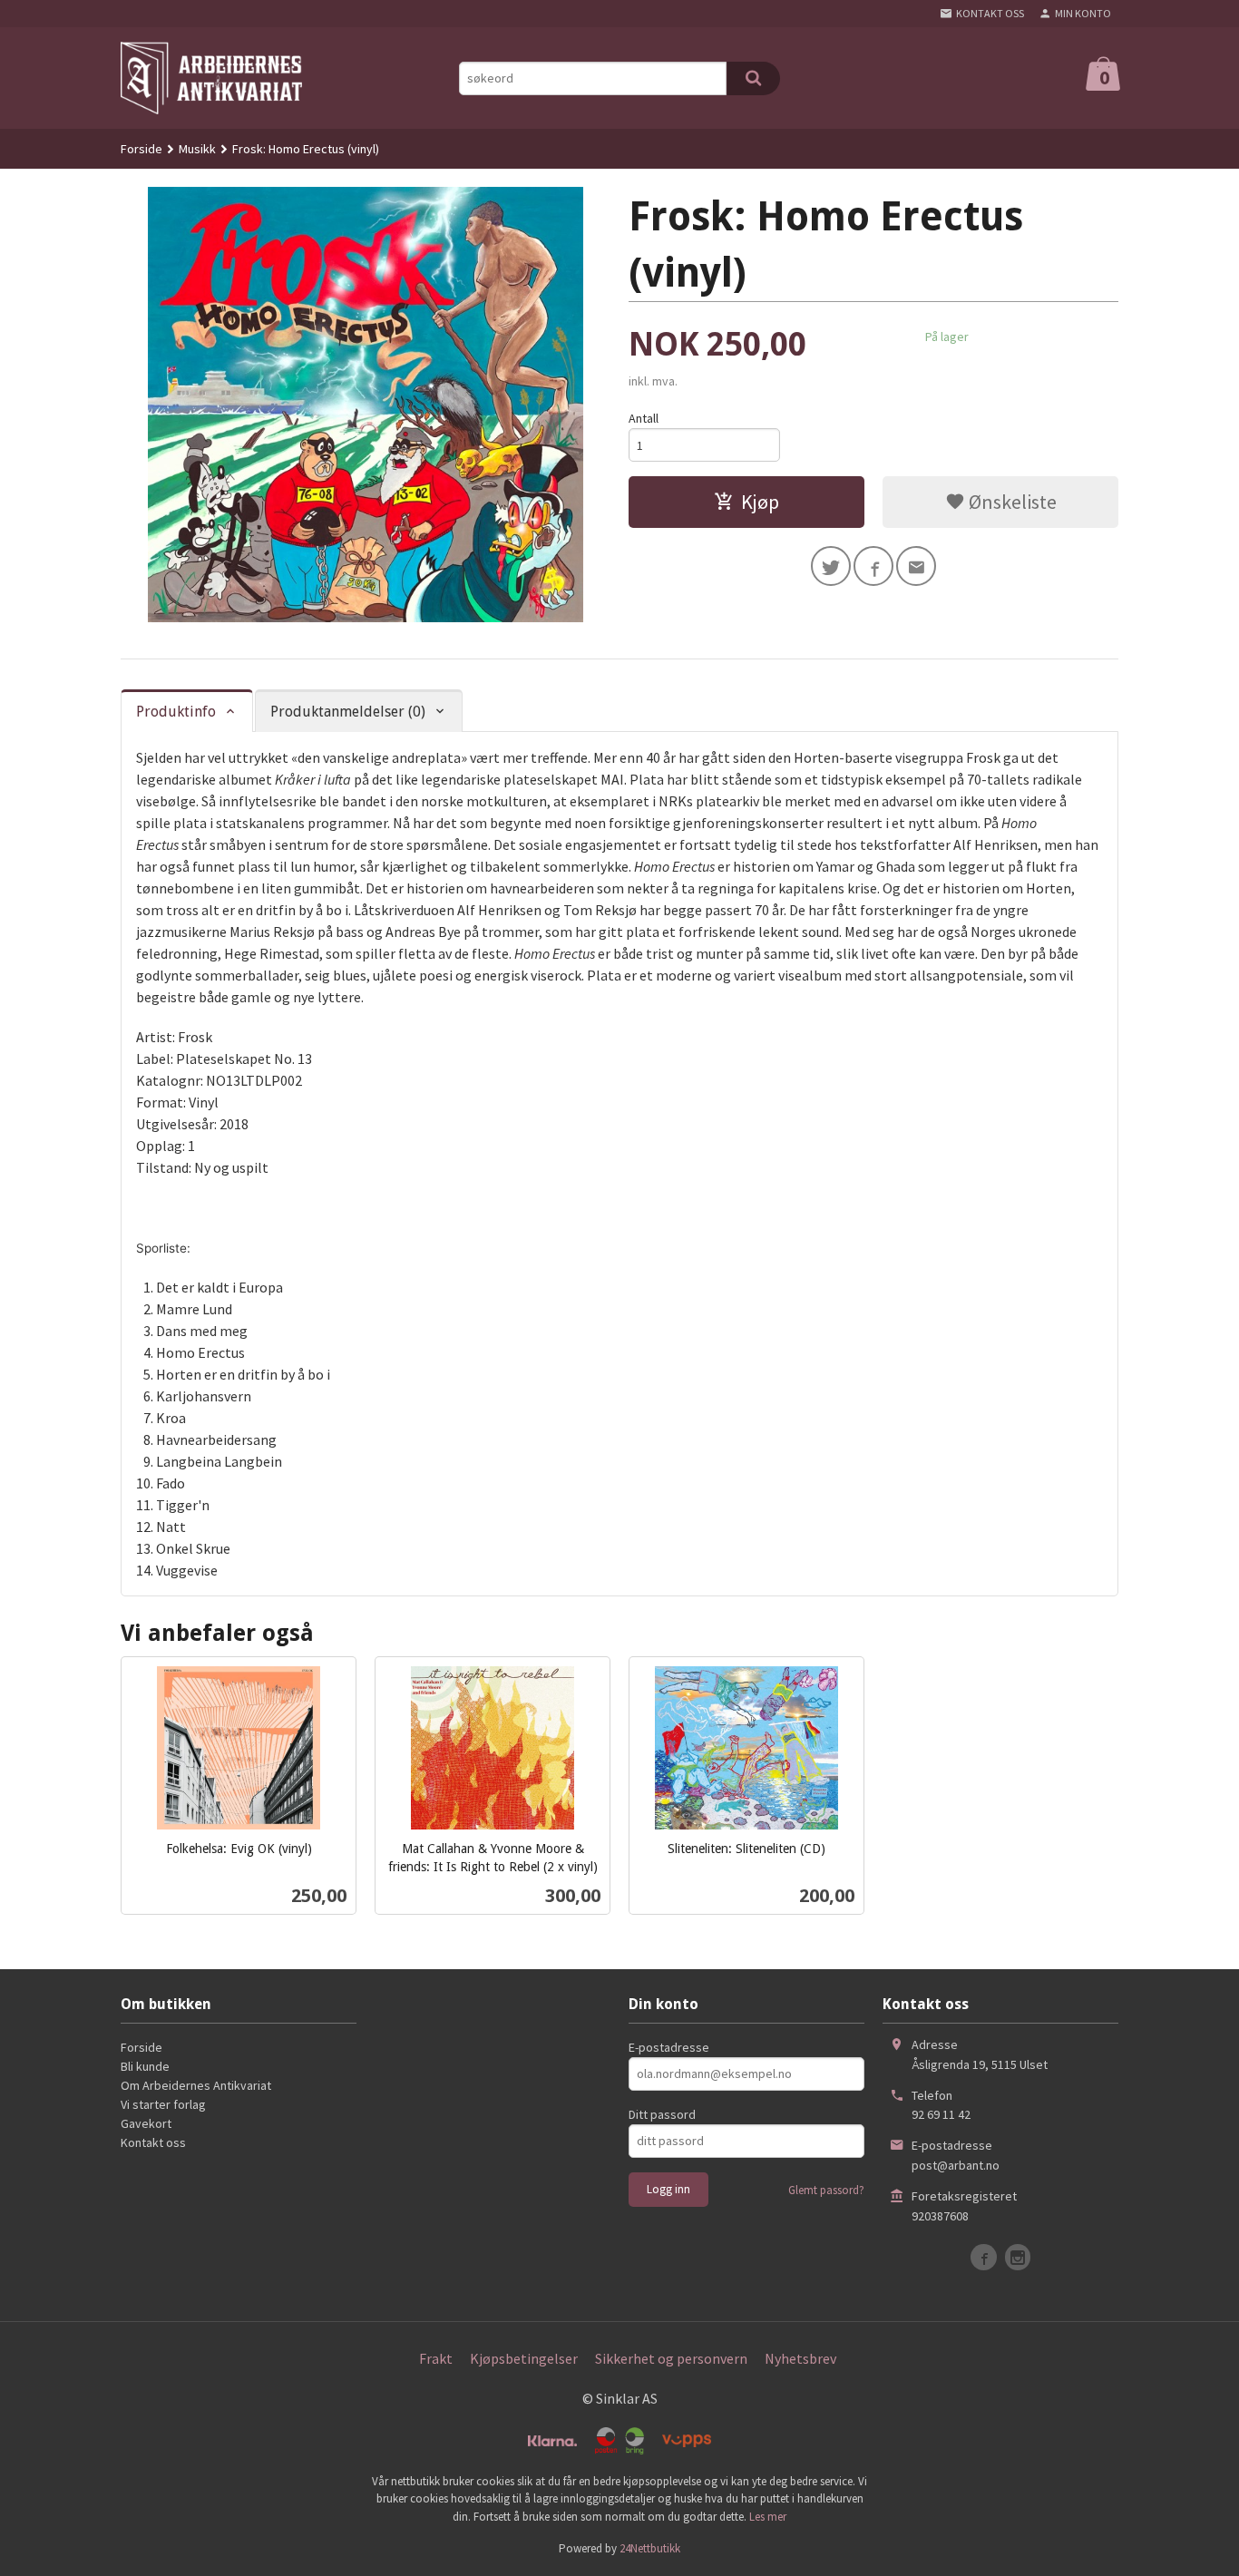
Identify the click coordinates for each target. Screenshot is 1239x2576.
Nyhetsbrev (800, 2358)
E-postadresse (669, 2047)
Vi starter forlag (163, 2104)
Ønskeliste (1011, 502)
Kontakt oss (153, 2142)
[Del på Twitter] (831, 566)
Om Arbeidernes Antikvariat (196, 2085)
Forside (141, 149)
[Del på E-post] (916, 566)
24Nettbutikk (650, 2548)
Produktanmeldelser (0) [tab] (348, 712)
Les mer (768, 2517)
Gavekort (146, 2123)
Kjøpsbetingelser (524, 2358)
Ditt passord (662, 2114)
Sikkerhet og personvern (671, 2358)
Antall (644, 418)
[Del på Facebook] (873, 566)
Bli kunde (145, 2066)
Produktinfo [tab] (176, 712)
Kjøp (760, 502)
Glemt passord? (826, 2190)
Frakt (436, 2358)
